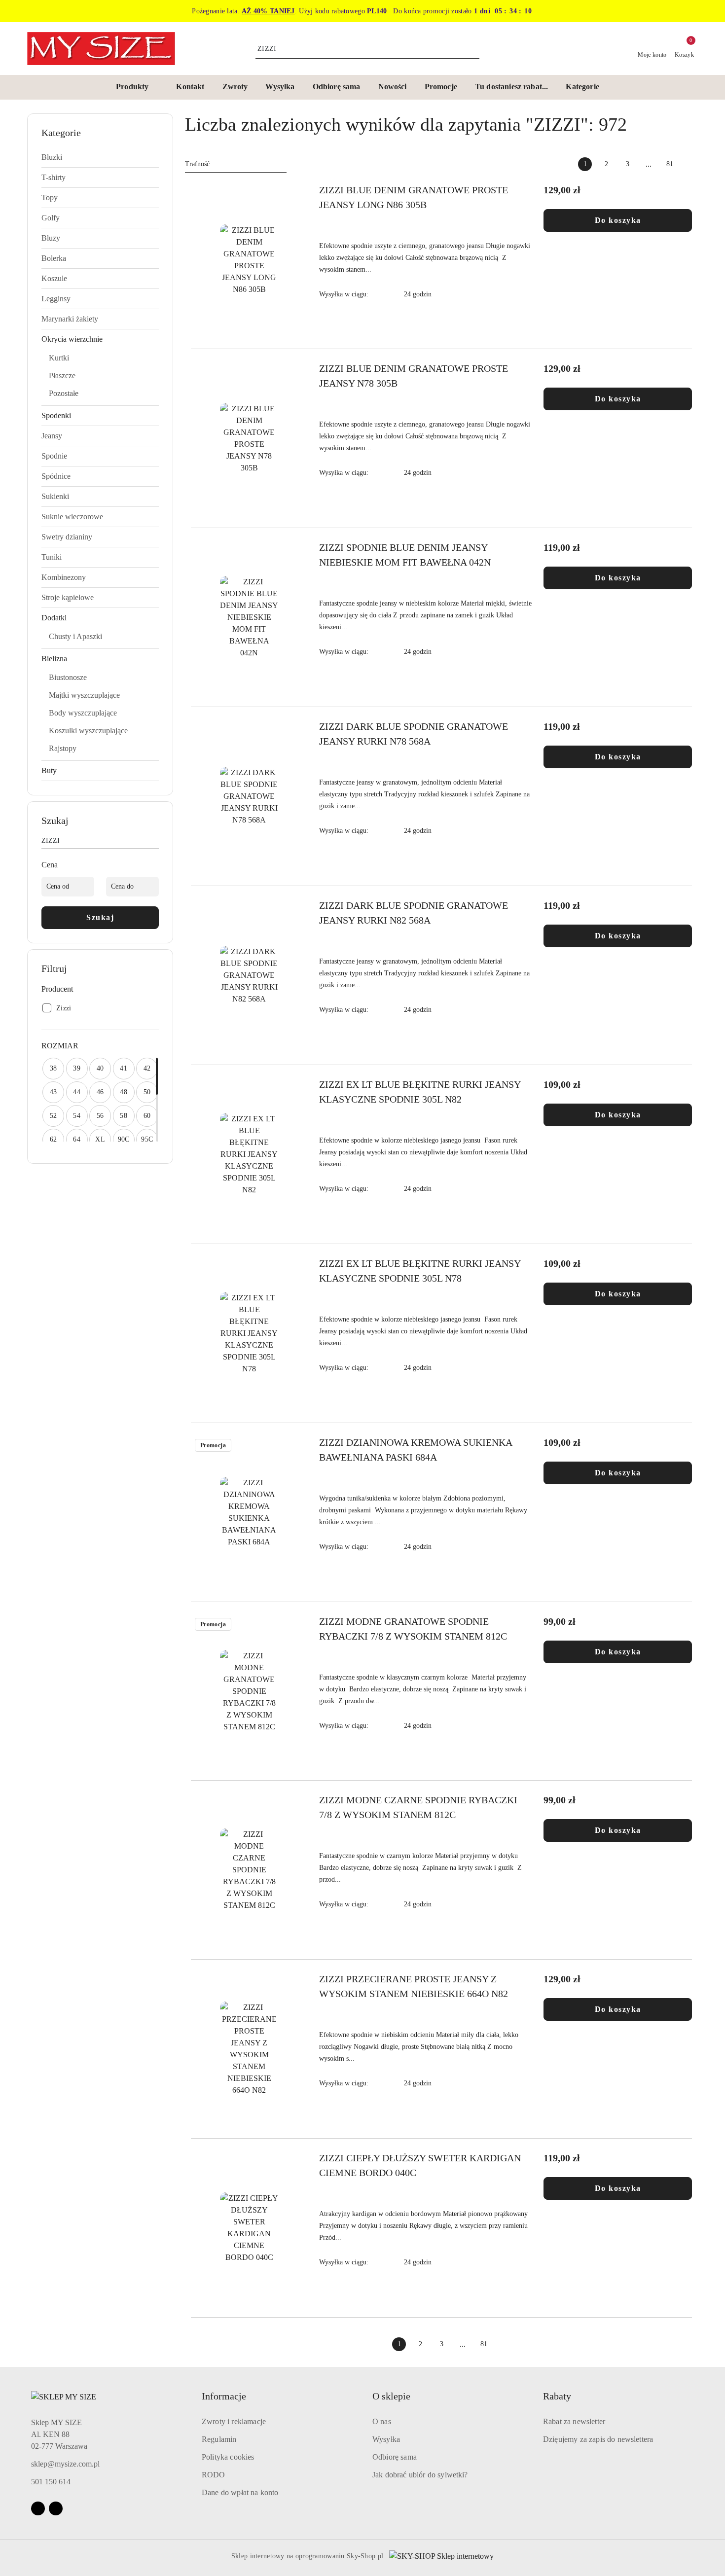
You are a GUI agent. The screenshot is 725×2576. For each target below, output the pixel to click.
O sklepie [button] (391, 2396)
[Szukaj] (155, 842)
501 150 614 (51, 2482)
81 (670, 164)
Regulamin (219, 2439)
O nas (382, 2421)
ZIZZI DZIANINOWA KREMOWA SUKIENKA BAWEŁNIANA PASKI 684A (416, 1450)
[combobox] (236, 164)
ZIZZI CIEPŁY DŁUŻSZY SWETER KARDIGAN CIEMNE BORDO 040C (420, 2165)
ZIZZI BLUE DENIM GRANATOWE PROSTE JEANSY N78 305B (414, 376)
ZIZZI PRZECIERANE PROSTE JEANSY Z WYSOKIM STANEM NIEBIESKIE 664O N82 (414, 1986)
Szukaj (100, 917)
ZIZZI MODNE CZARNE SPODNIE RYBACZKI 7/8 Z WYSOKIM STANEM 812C (418, 1807)
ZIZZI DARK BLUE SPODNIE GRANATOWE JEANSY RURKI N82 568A (414, 913)
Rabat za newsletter (574, 2421)
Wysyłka (386, 2439)
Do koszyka (618, 220)
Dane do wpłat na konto (240, 2492)
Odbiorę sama (395, 2457)
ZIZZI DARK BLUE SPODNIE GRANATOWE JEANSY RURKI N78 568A (414, 734)
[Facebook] (38, 2508)
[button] (137, 87)
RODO (214, 2475)
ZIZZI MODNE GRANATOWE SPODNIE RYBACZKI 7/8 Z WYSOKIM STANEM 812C (413, 1629)
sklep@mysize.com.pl (65, 2464)
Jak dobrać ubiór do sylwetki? (420, 2475)
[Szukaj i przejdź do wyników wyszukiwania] (473, 49)
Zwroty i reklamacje (234, 2421)
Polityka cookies (228, 2457)
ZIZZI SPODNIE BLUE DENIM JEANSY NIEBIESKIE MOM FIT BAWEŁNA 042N (405, 555)
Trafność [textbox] (197, 164)
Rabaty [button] (557, 2396)
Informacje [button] (224, 2396)
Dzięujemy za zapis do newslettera (598, 2439)
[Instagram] (56, 2508)
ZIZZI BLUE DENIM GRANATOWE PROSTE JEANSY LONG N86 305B (414, 197)
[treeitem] (100, 157)
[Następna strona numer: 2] (691, 164)
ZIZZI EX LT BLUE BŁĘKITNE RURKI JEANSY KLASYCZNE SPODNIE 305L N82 (420, 1092)
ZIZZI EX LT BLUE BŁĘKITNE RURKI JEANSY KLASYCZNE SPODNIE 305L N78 (420, 1271)
